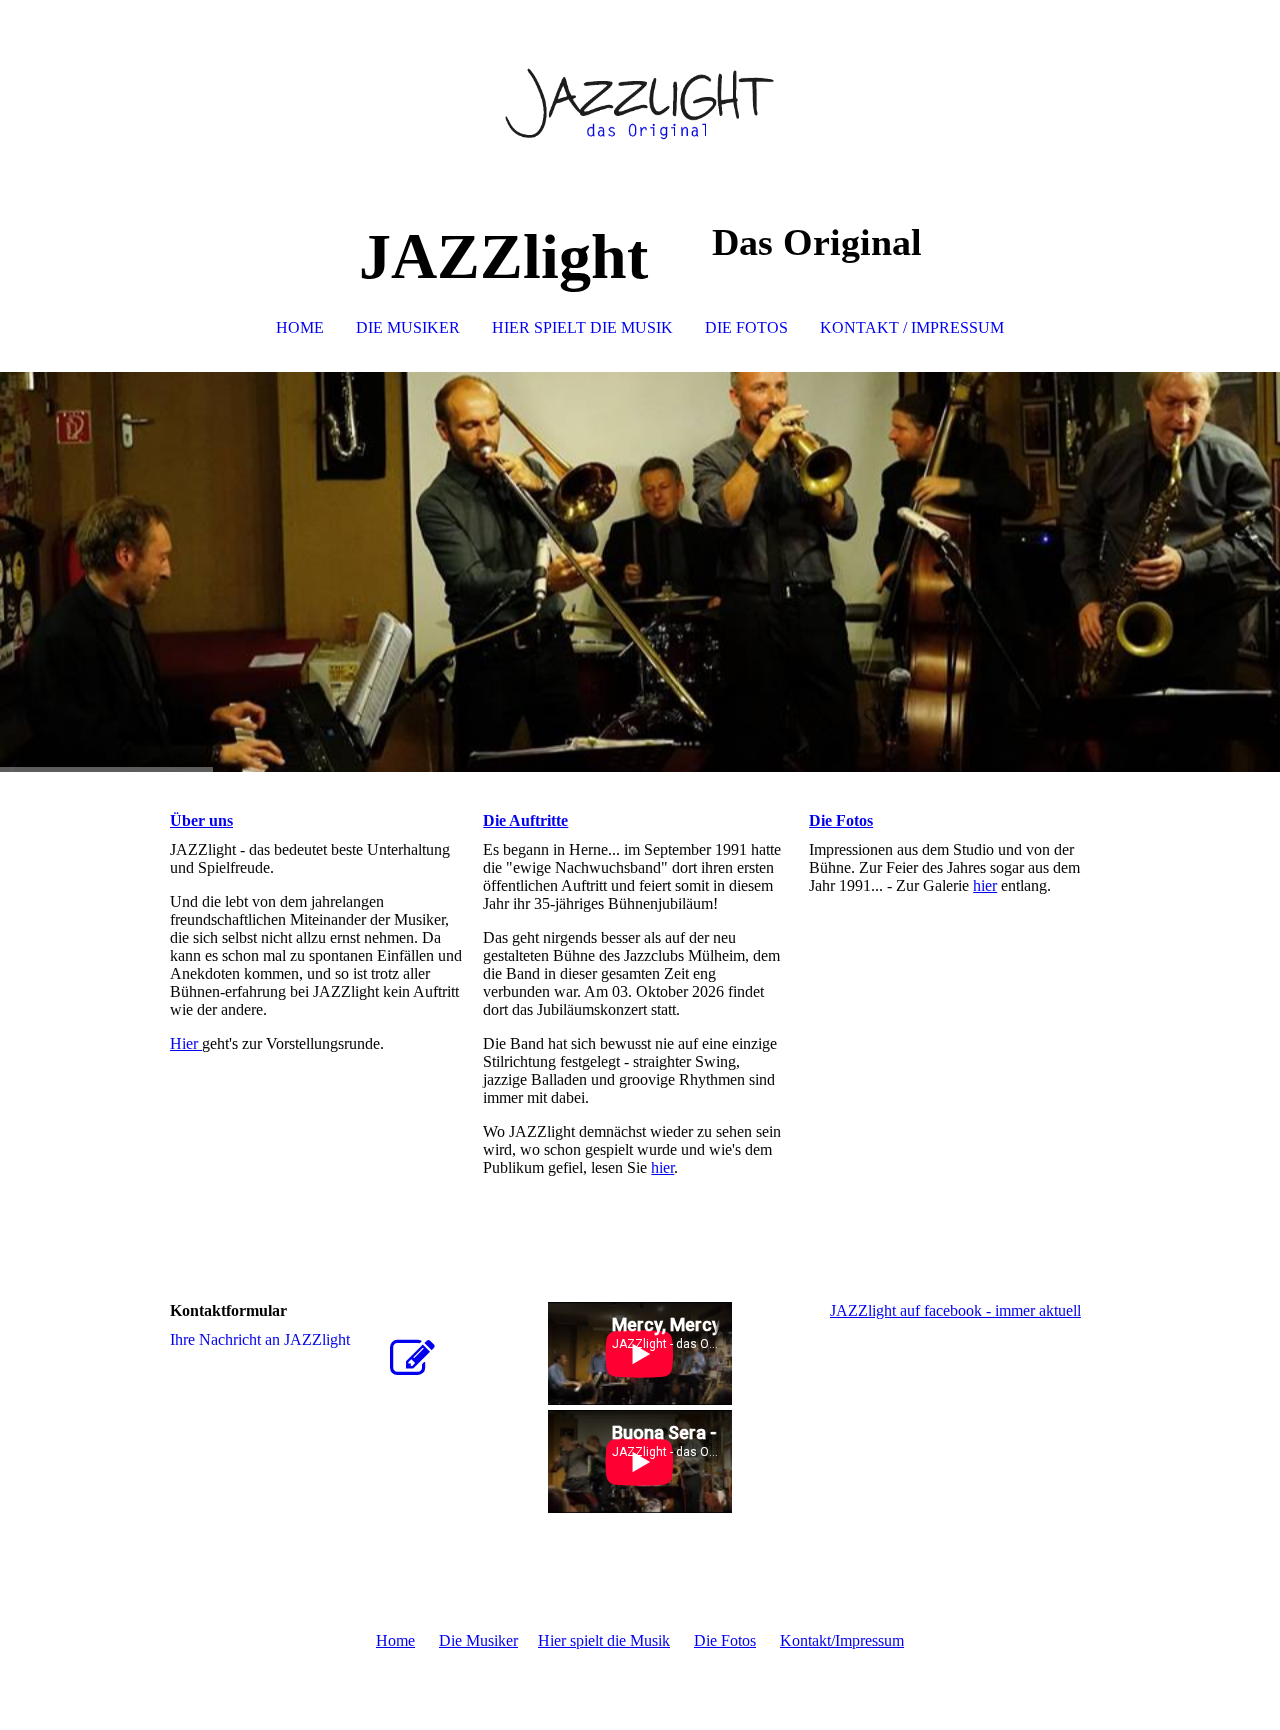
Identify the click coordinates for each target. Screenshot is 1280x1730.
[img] (640, 100)
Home (395, 1640)
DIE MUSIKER (408, 327)
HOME (300, 327)
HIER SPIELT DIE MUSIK (582, 327)
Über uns (201, 820)
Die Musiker (478, 1640)
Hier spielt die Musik (604, 1640)
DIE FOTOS (746, 327)
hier (662, 1167)
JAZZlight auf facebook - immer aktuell (955, 1310)
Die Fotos (841, 820)
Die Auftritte (525, 820)
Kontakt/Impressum (842, 1640)
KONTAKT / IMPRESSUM (912, 327)
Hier (186, 1043)
